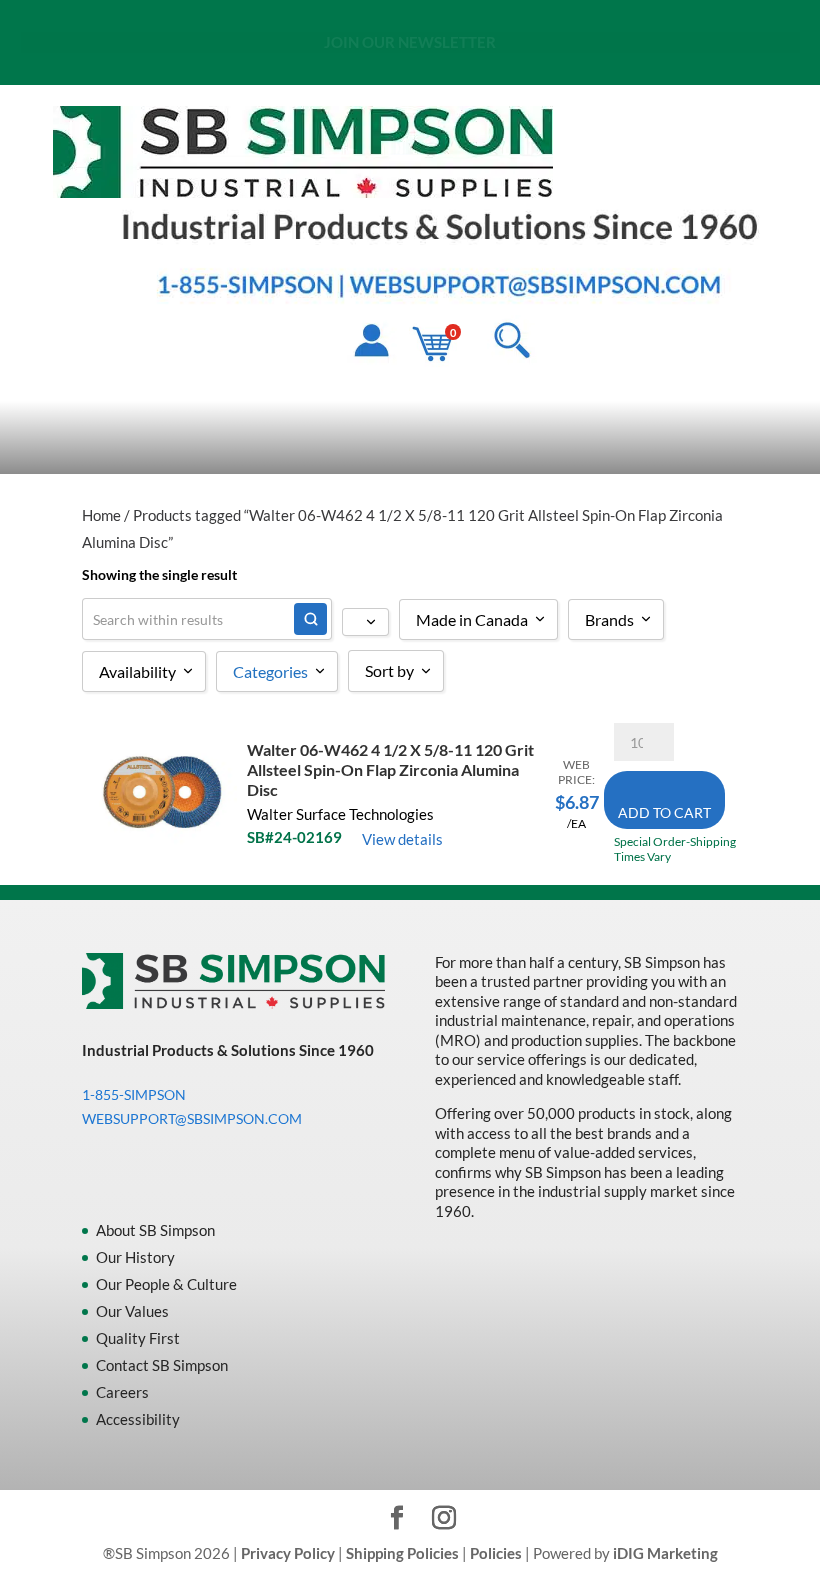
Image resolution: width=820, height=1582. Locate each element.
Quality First (138, 1338)
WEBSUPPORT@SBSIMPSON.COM (472, 44)
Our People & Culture (166, 1284)
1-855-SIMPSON (285, 44)
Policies (496, 1553)
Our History (135, 1257)
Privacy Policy (288, 1553)
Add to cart (664, 812)
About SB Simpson (155, 1230)
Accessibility (138, 1419)
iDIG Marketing (665, 1553)
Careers (122, 1392)
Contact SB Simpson (162, 1365)
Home (101, 515)
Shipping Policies (402, 1553)
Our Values (132, 1311)
